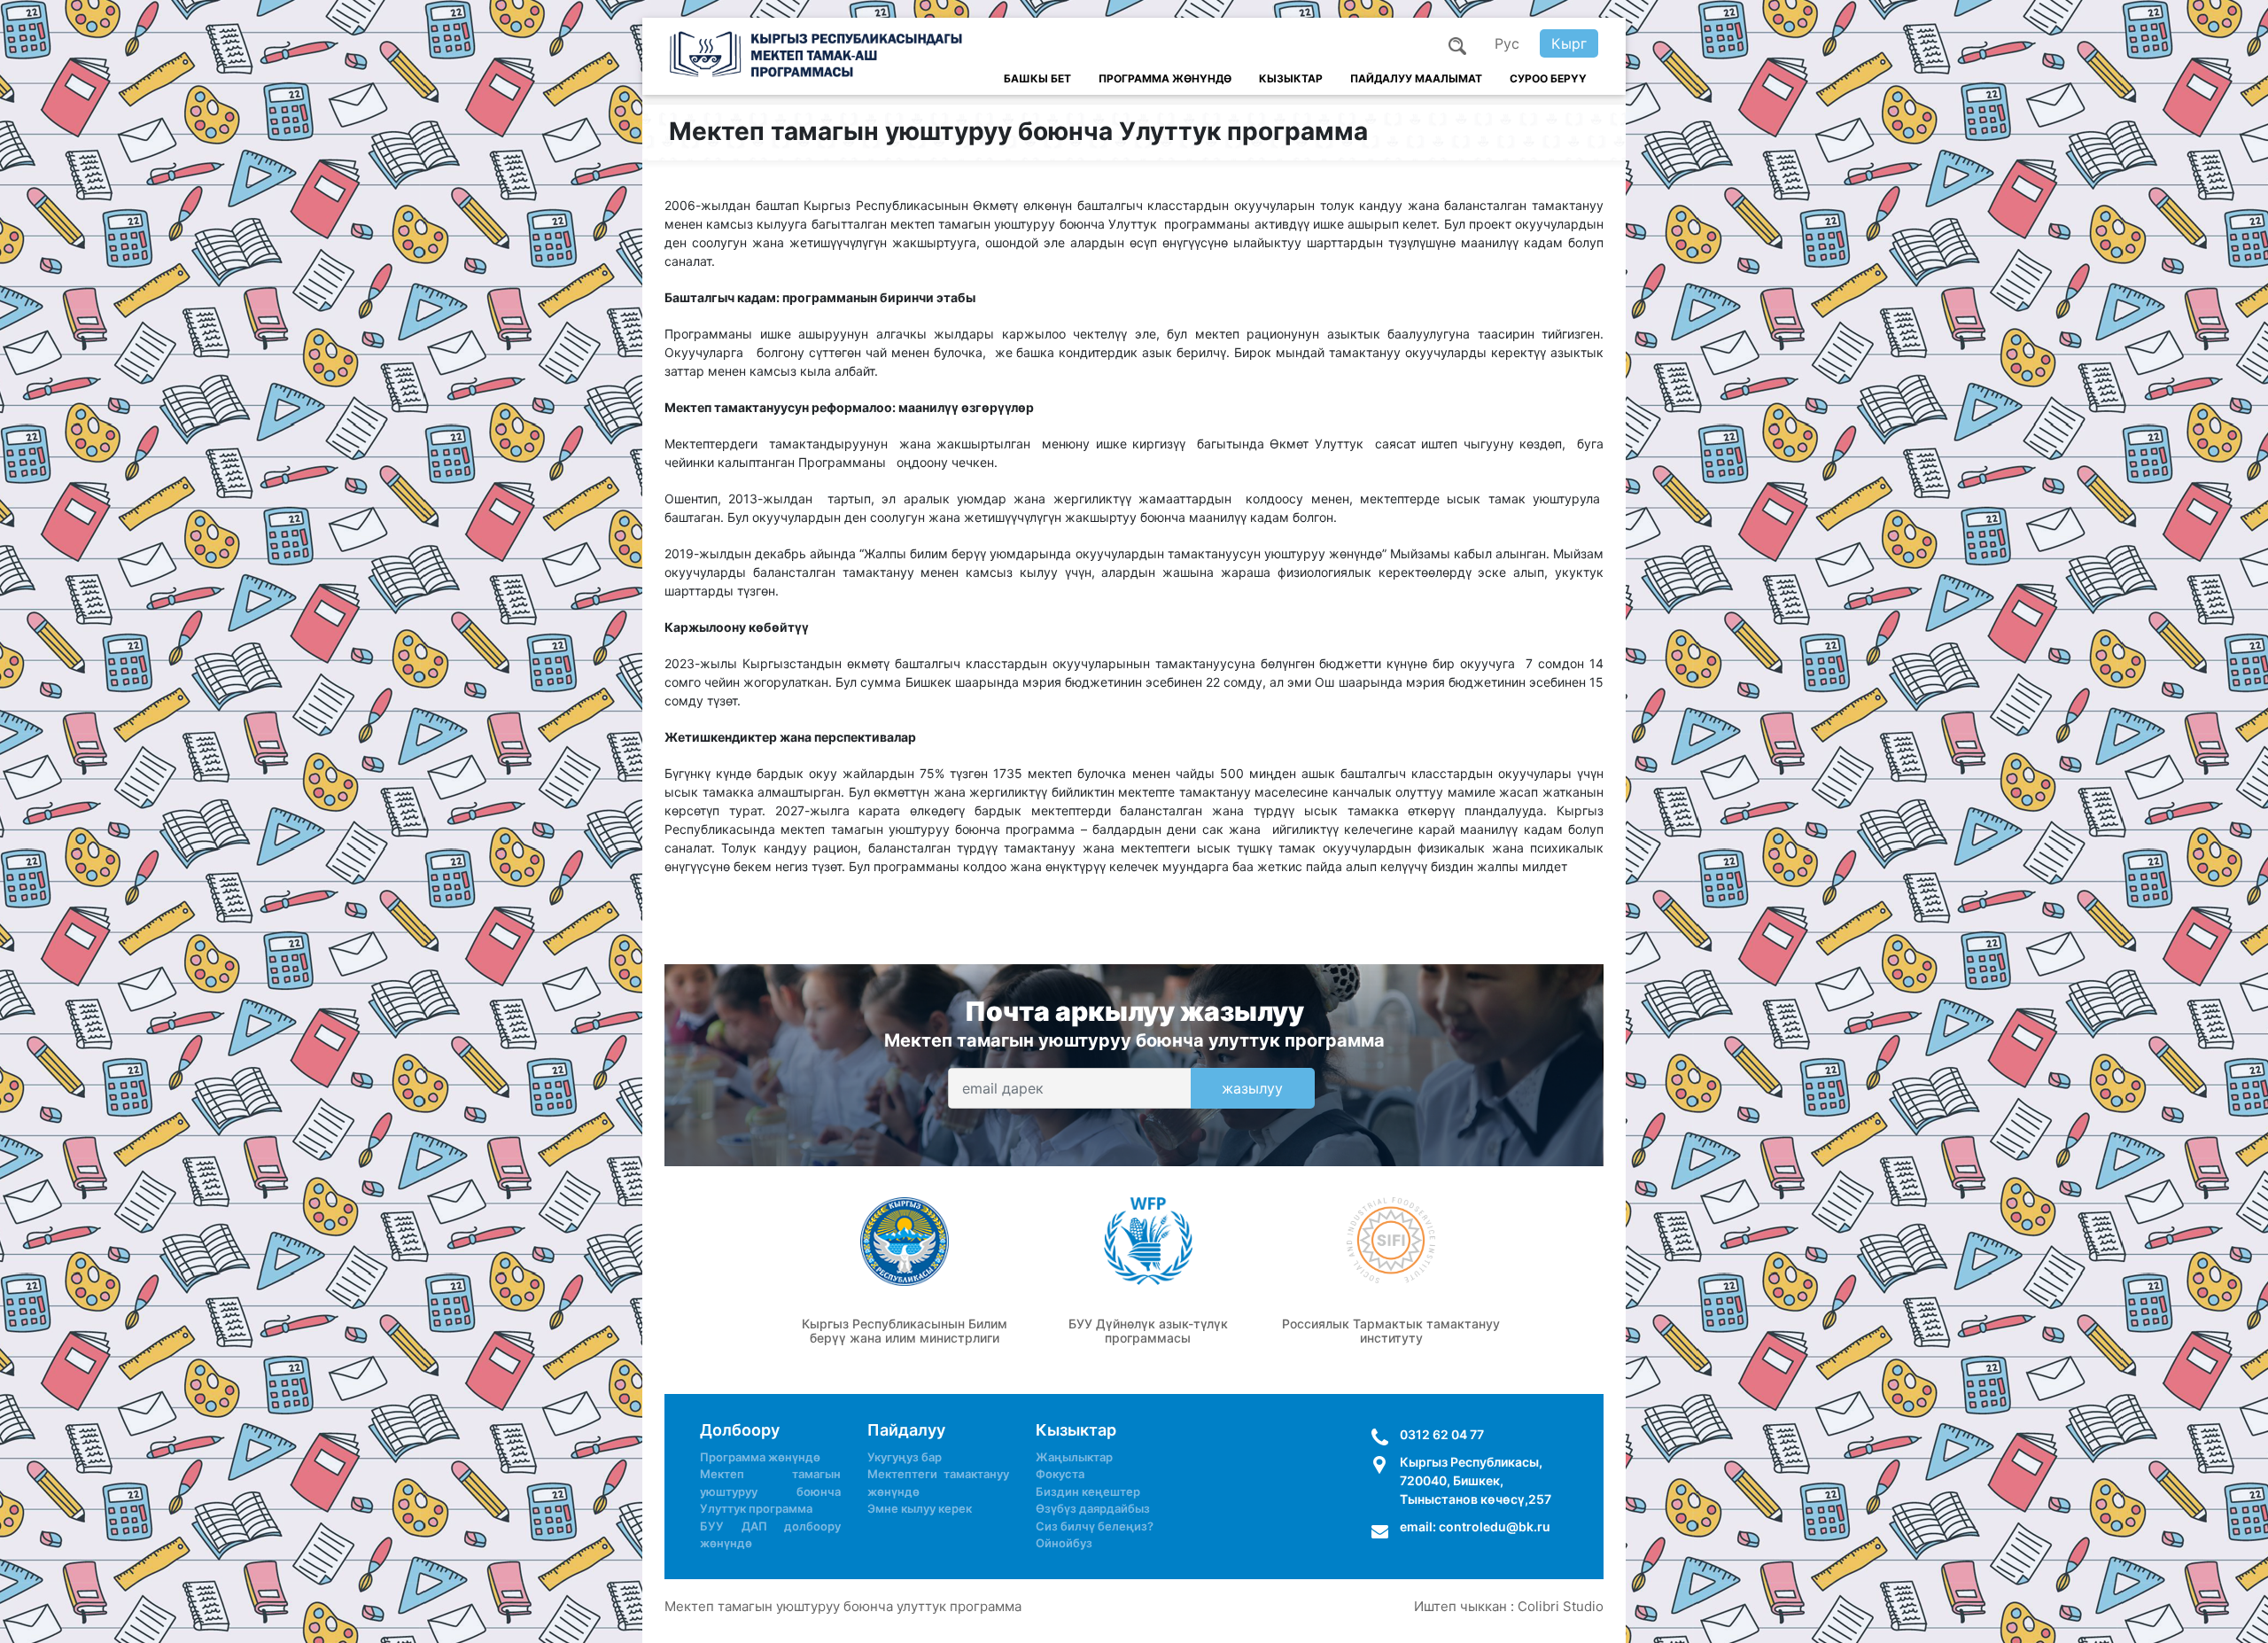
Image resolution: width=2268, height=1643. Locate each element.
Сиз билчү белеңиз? (1095, 1526)
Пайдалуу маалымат (1416, 78)
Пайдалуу (906, 1430)
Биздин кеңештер (1088, 1491)
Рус (1507, 43)
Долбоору (740, 1430)
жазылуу (1252, 1088)
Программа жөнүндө (1165, 78)
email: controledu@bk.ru (1475, 1526)
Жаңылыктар (1074, 1457)
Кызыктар (1291, 78)
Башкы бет (1037, 78)
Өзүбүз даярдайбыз (1093, 1508)
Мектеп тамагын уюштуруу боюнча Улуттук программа (770, 1491)
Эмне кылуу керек (920, 1508)
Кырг (1569, 43)
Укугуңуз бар (905, 1457)
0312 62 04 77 (1442, 1434)
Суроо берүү (1548, 78)
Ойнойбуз (1064, 1543)
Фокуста (1060, 1474)
